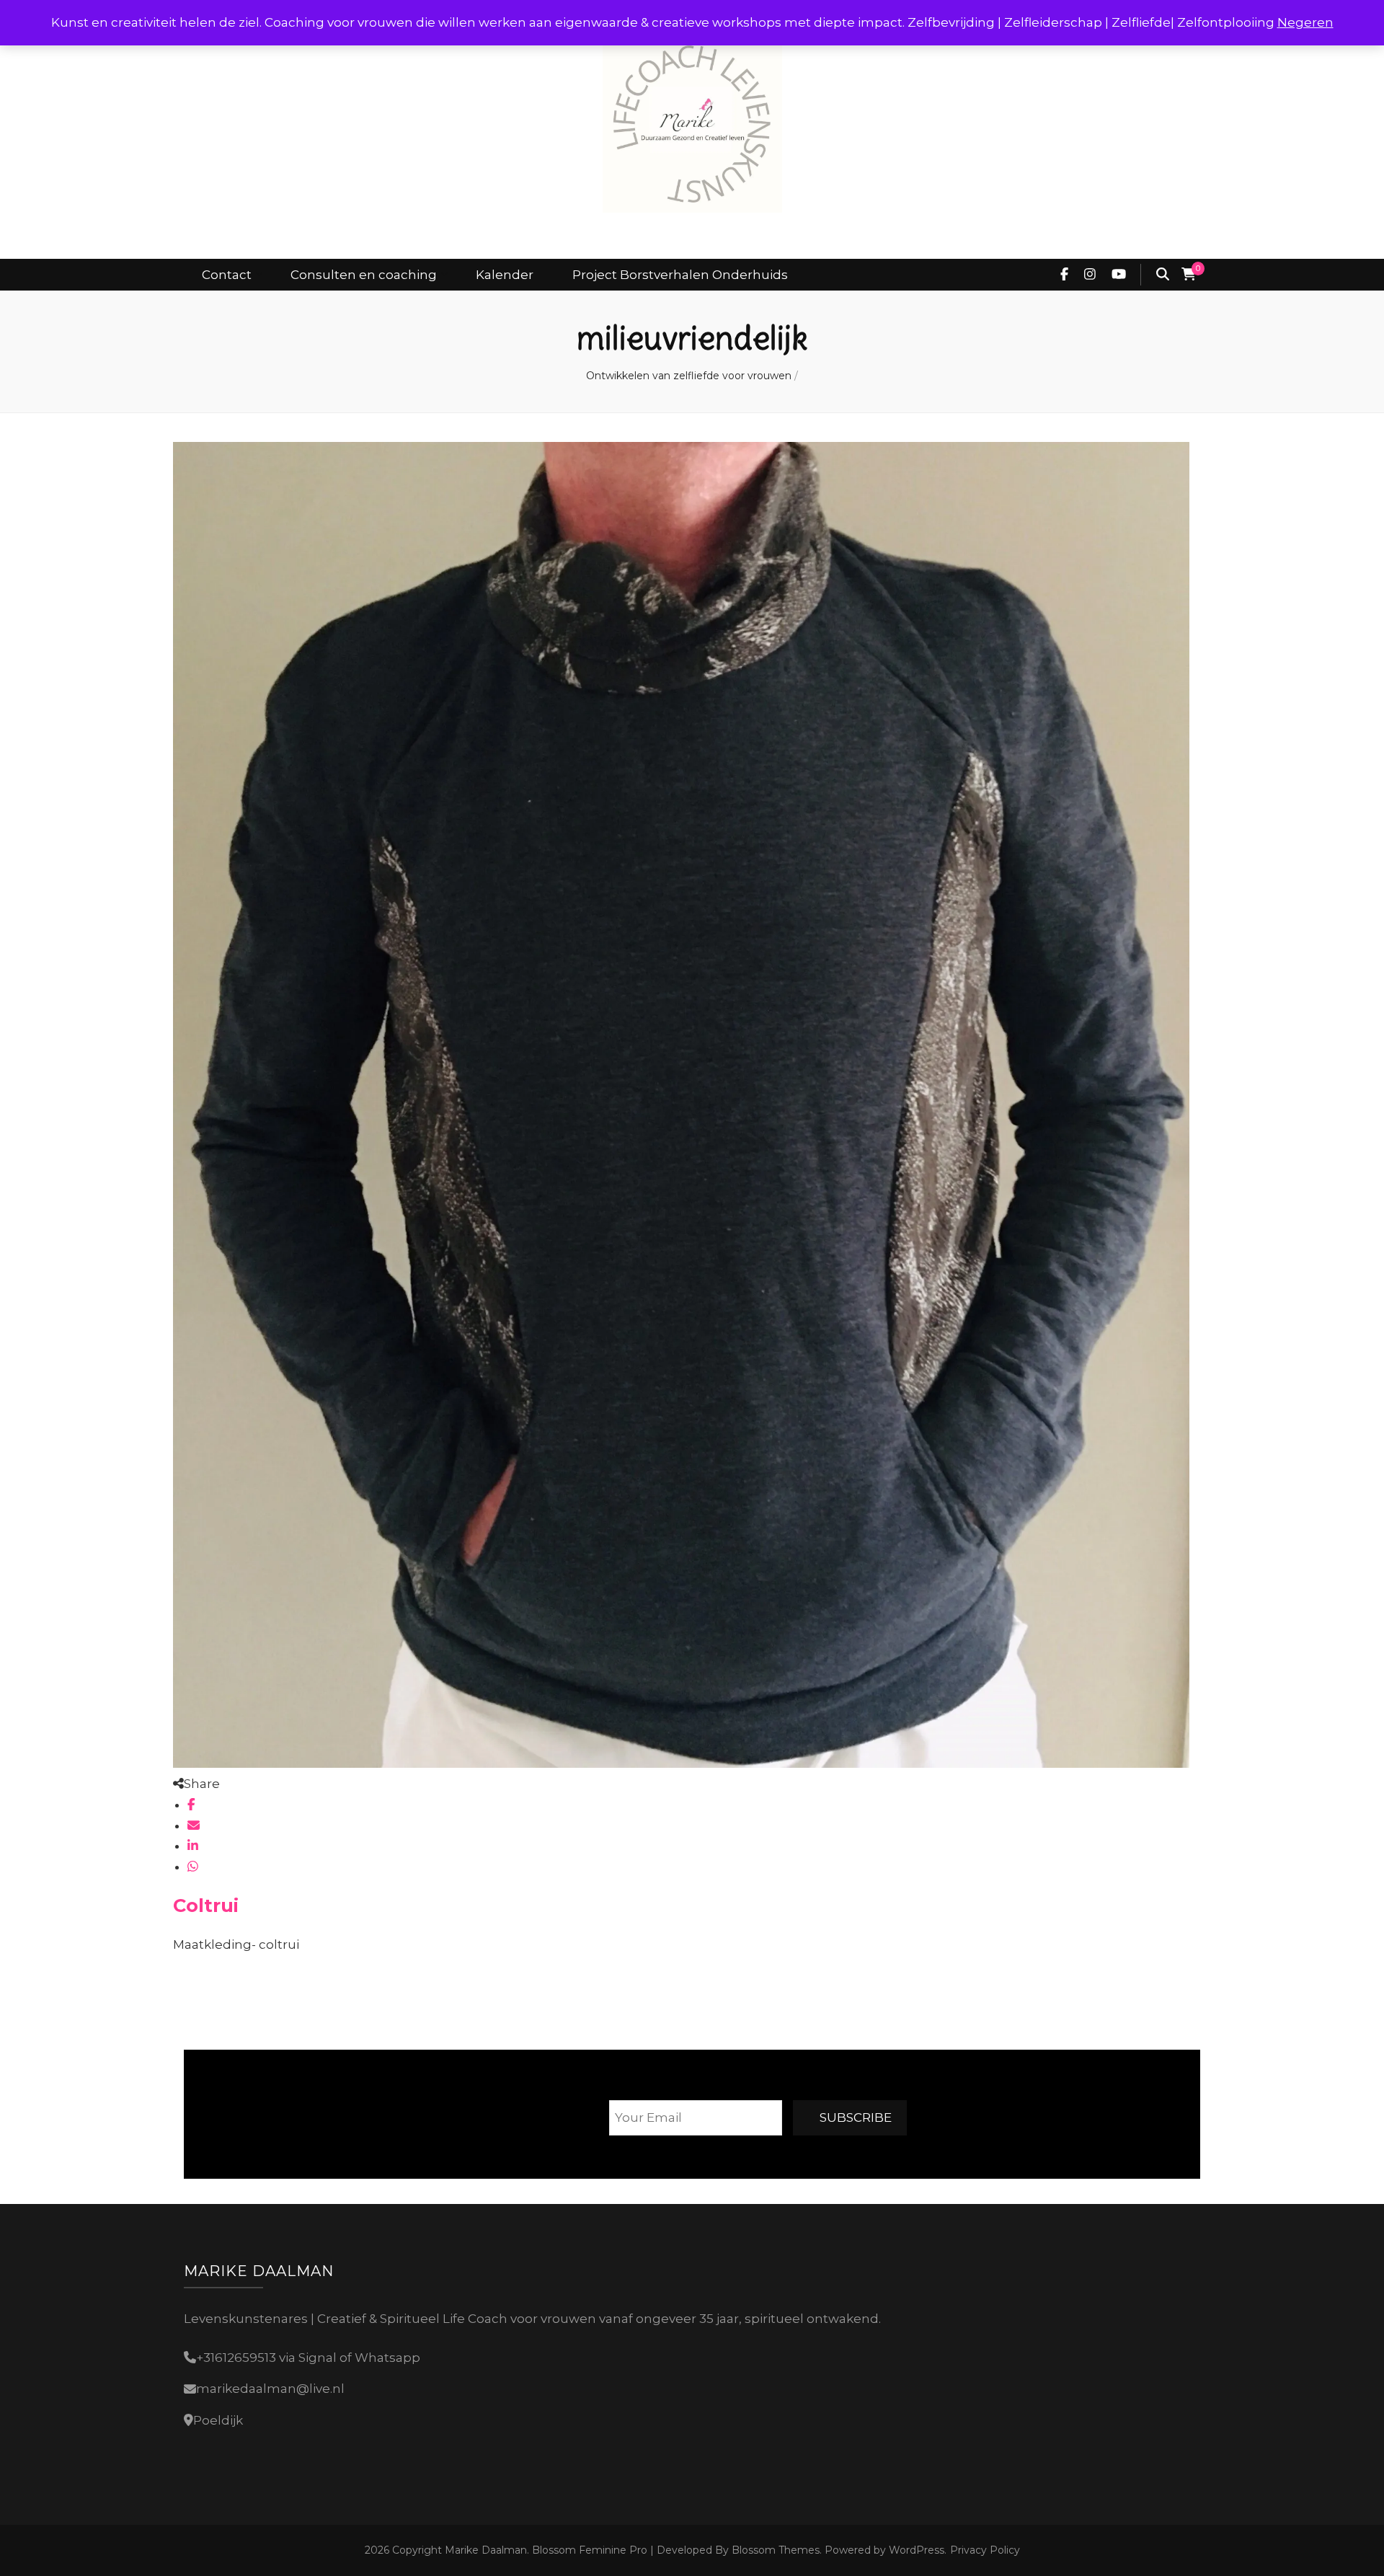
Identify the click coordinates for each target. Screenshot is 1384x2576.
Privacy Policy (985, 2550)
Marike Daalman (486, 2550)
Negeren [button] (1305, 22)
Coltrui (206, 1905)
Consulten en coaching (364, 275)
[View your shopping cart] (1189, 275)
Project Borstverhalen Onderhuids (680, 275)
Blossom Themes (774, 2550)
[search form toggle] (1163, 275)
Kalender (505, 275)
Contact (227, 275)
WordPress (917, 2550)
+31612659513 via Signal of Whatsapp (308, 2358)
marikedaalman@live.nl (270, 2389)
